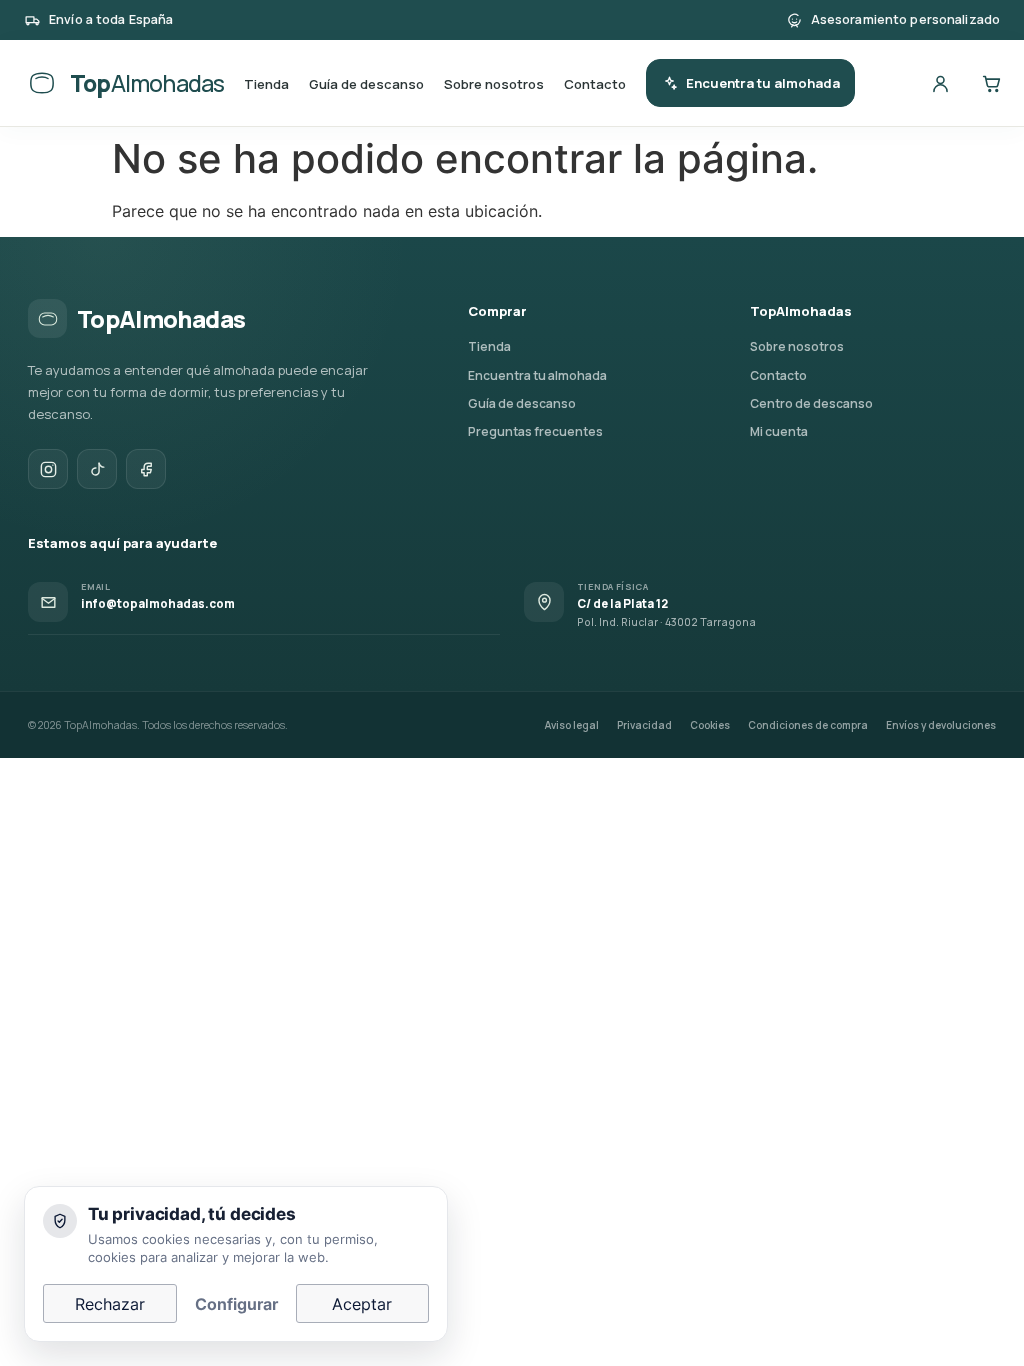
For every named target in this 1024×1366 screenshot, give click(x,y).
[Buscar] (889, 83)
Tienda (266, 84)
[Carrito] (991, 83)
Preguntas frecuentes (535, 431)
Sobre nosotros (494, 84)
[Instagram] (48, 469)
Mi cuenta (779, 431)
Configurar (236, 1304)
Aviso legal (572, 725)
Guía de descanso (366, 84)
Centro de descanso (811, 403)
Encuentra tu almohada (763, 83)
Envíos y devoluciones (941, 725)
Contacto (595, 84)
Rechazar (110, 1304)
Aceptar (362, 1304)
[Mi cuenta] (940, 83)
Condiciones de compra (808, 725)
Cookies (710, 725)
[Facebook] (146, 469)
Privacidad (644, 725)
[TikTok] (97, 469)
